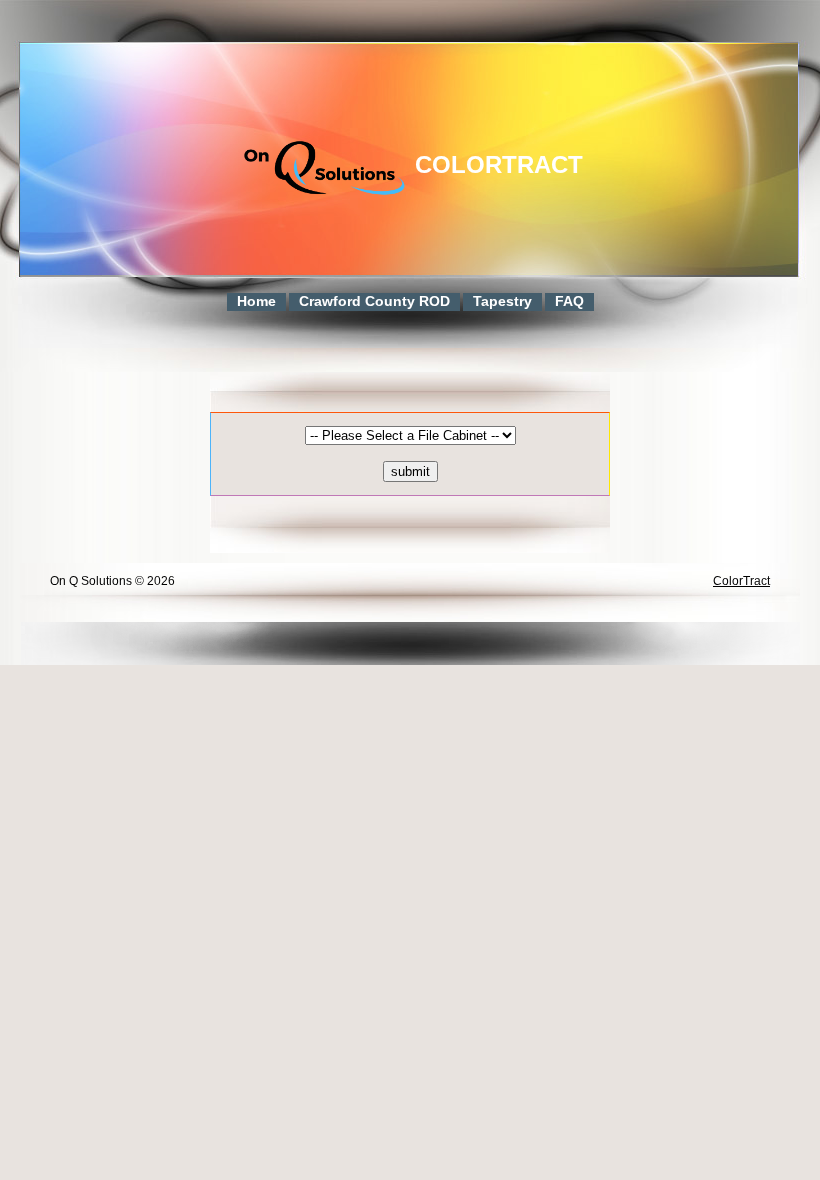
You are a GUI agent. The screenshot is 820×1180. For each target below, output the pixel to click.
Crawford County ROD (374, 301)
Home (256, 301)
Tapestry (502, 301)
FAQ (569, 301)
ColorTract (499, 164)
